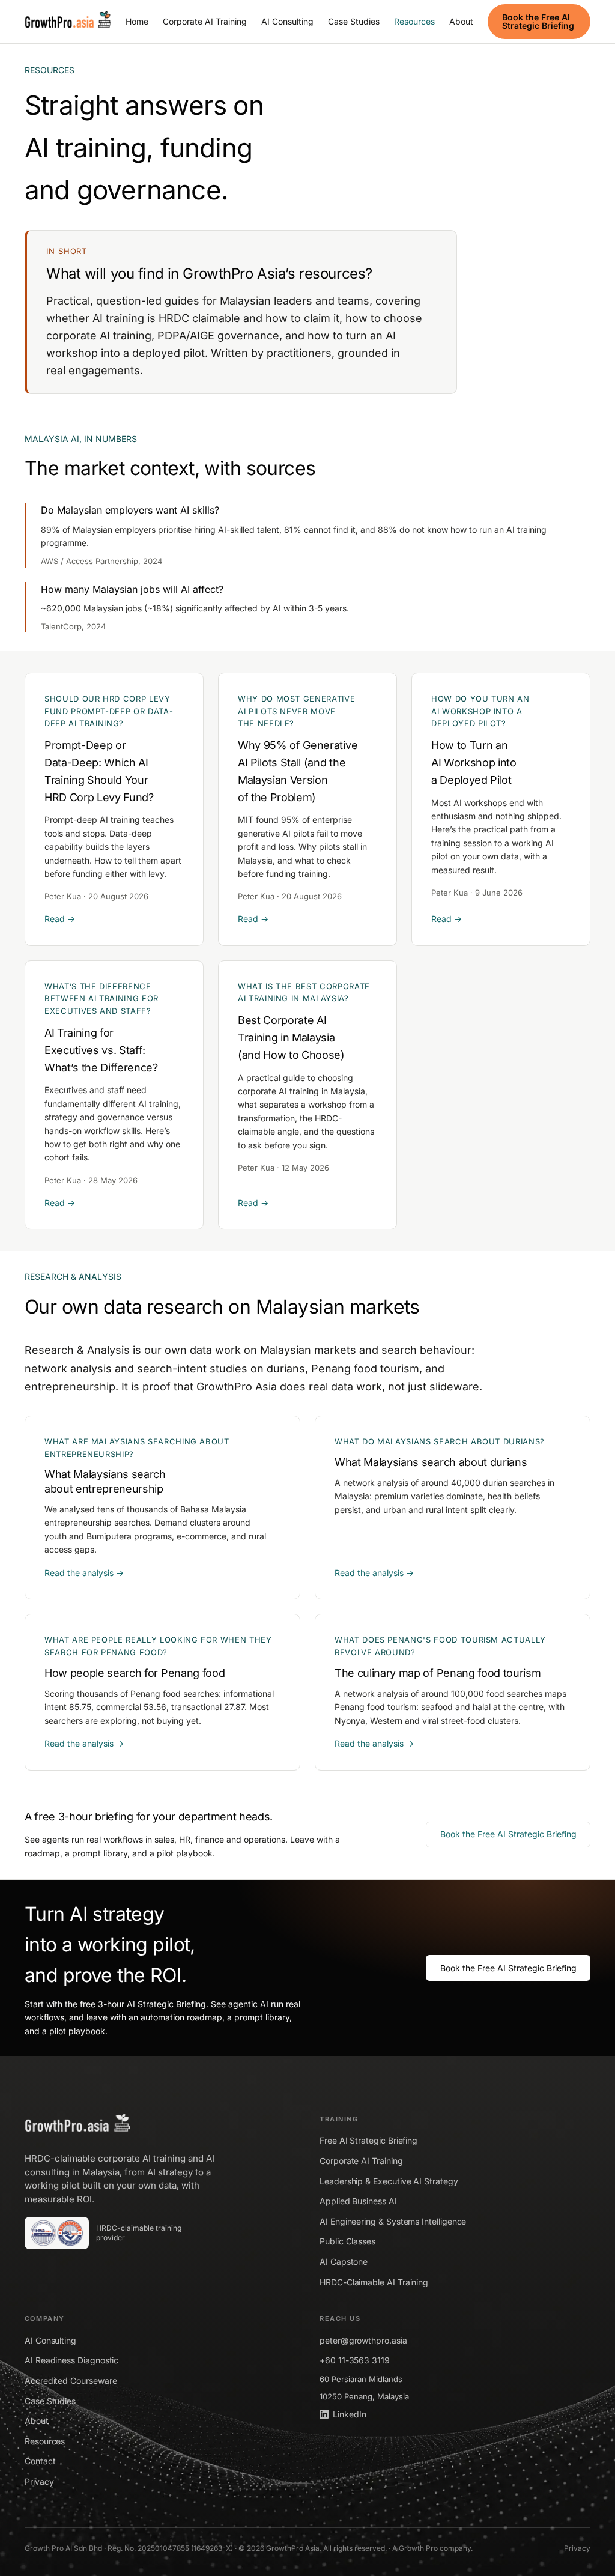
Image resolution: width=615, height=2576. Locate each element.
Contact (40, 2461)
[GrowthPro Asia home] (68, 22)
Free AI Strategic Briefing (368, 2140)
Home (137, 21)
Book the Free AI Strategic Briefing (538, 21)
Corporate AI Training (205, 21)
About (461, 21)
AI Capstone (344, 2262)
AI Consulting (287, 21)
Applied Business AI (358, 2201)
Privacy (39, 2481)
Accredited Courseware (71, 2381)
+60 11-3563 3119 (355, 2360)
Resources (414, 21)
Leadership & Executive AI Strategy (389, 2181)
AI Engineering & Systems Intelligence (393, 2221)
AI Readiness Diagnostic (71, 2360)
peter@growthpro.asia (363, 2340)
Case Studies (354, 21)
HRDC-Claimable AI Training (374, 2282)
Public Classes (347, 2241)
